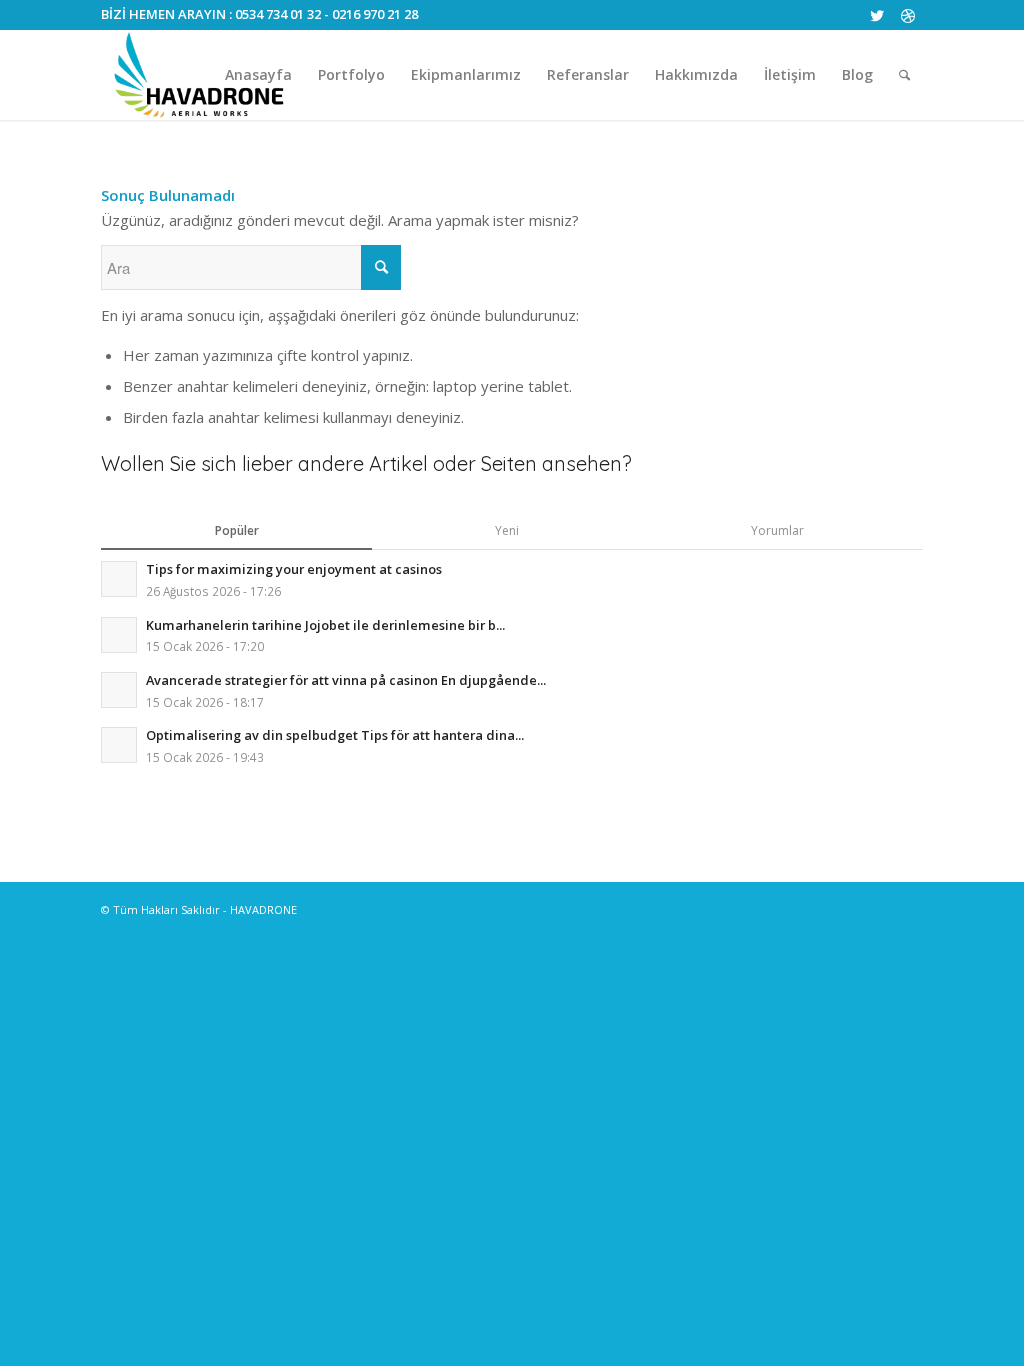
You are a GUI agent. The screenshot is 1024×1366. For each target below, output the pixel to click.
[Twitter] (877, 15)
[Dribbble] (908, 15)
